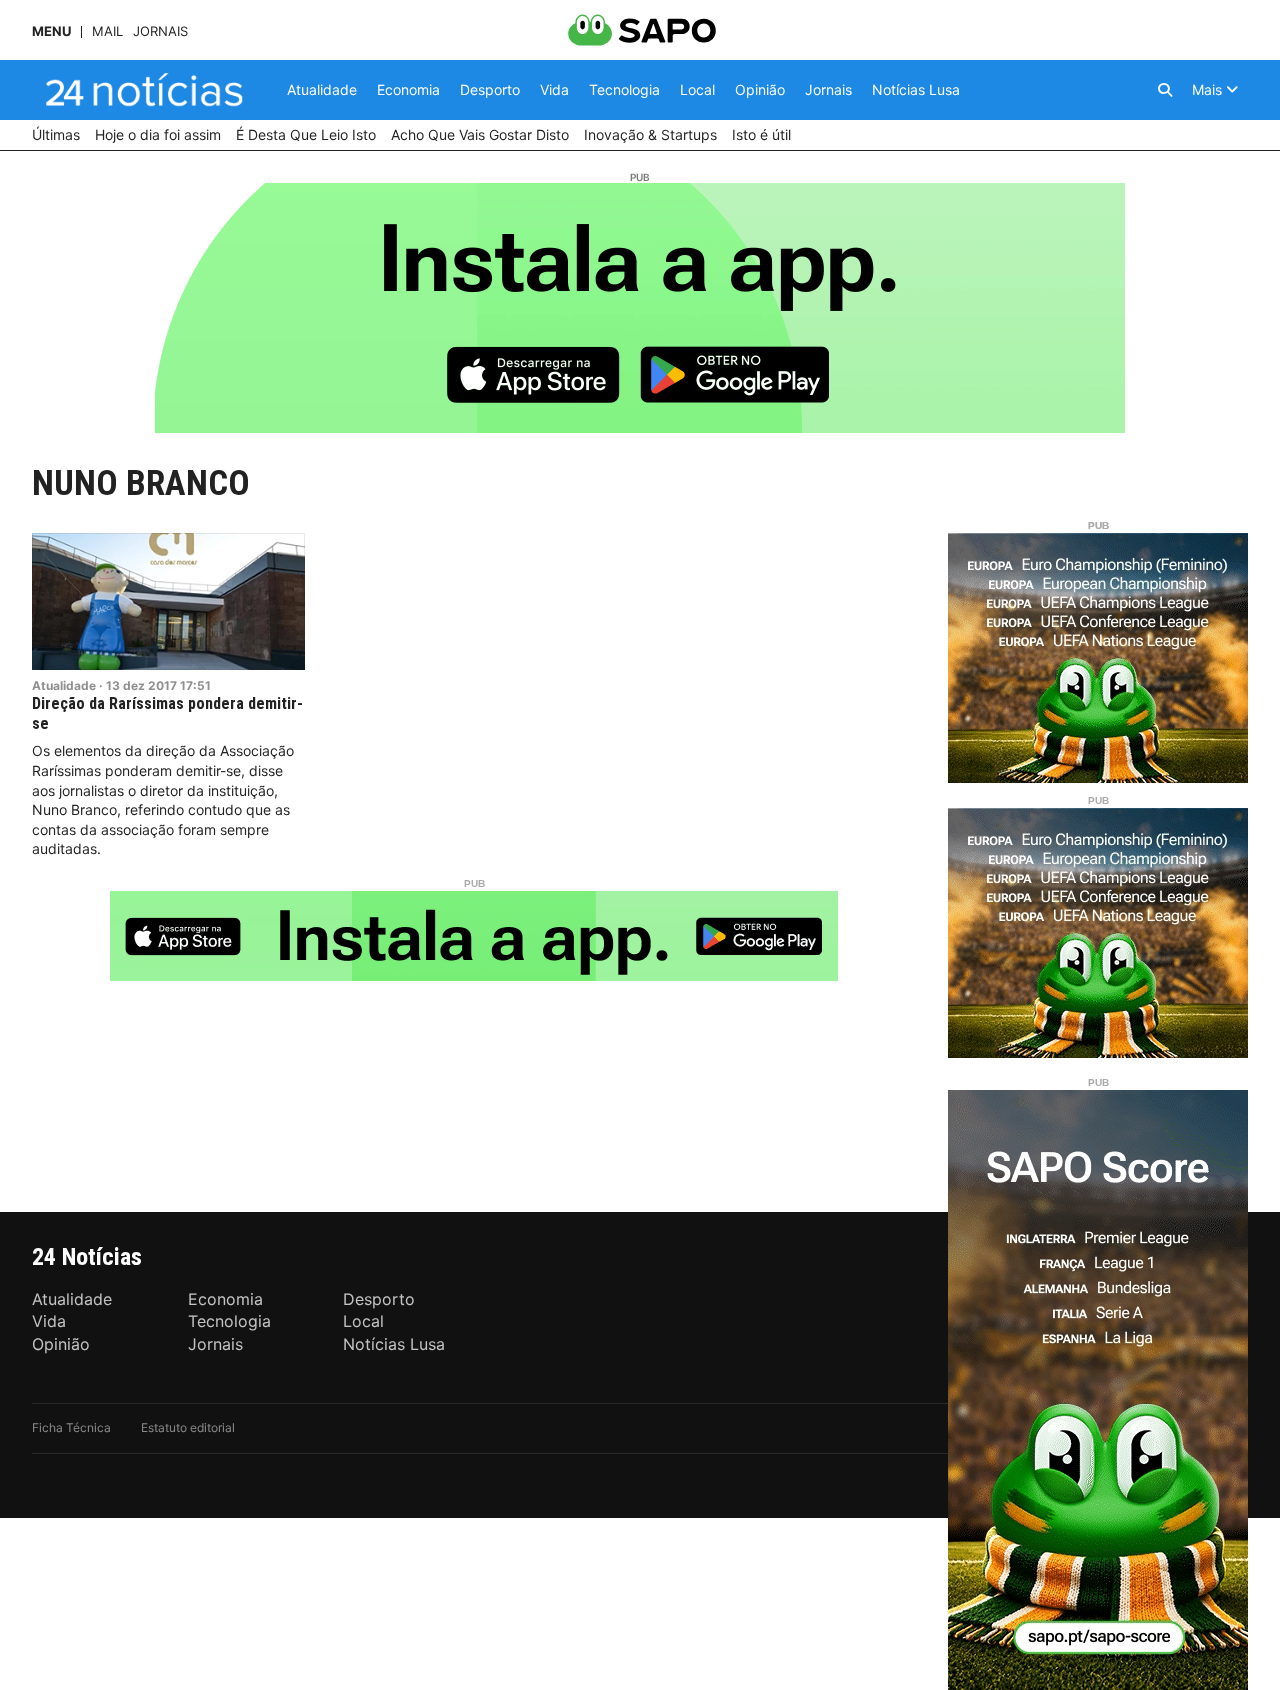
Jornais (160, 31)
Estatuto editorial (188, 1427)
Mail (107, 31)
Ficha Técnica (71, 1427)
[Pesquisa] (1165, 90)
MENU (51, 31)
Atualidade (64, 685)
